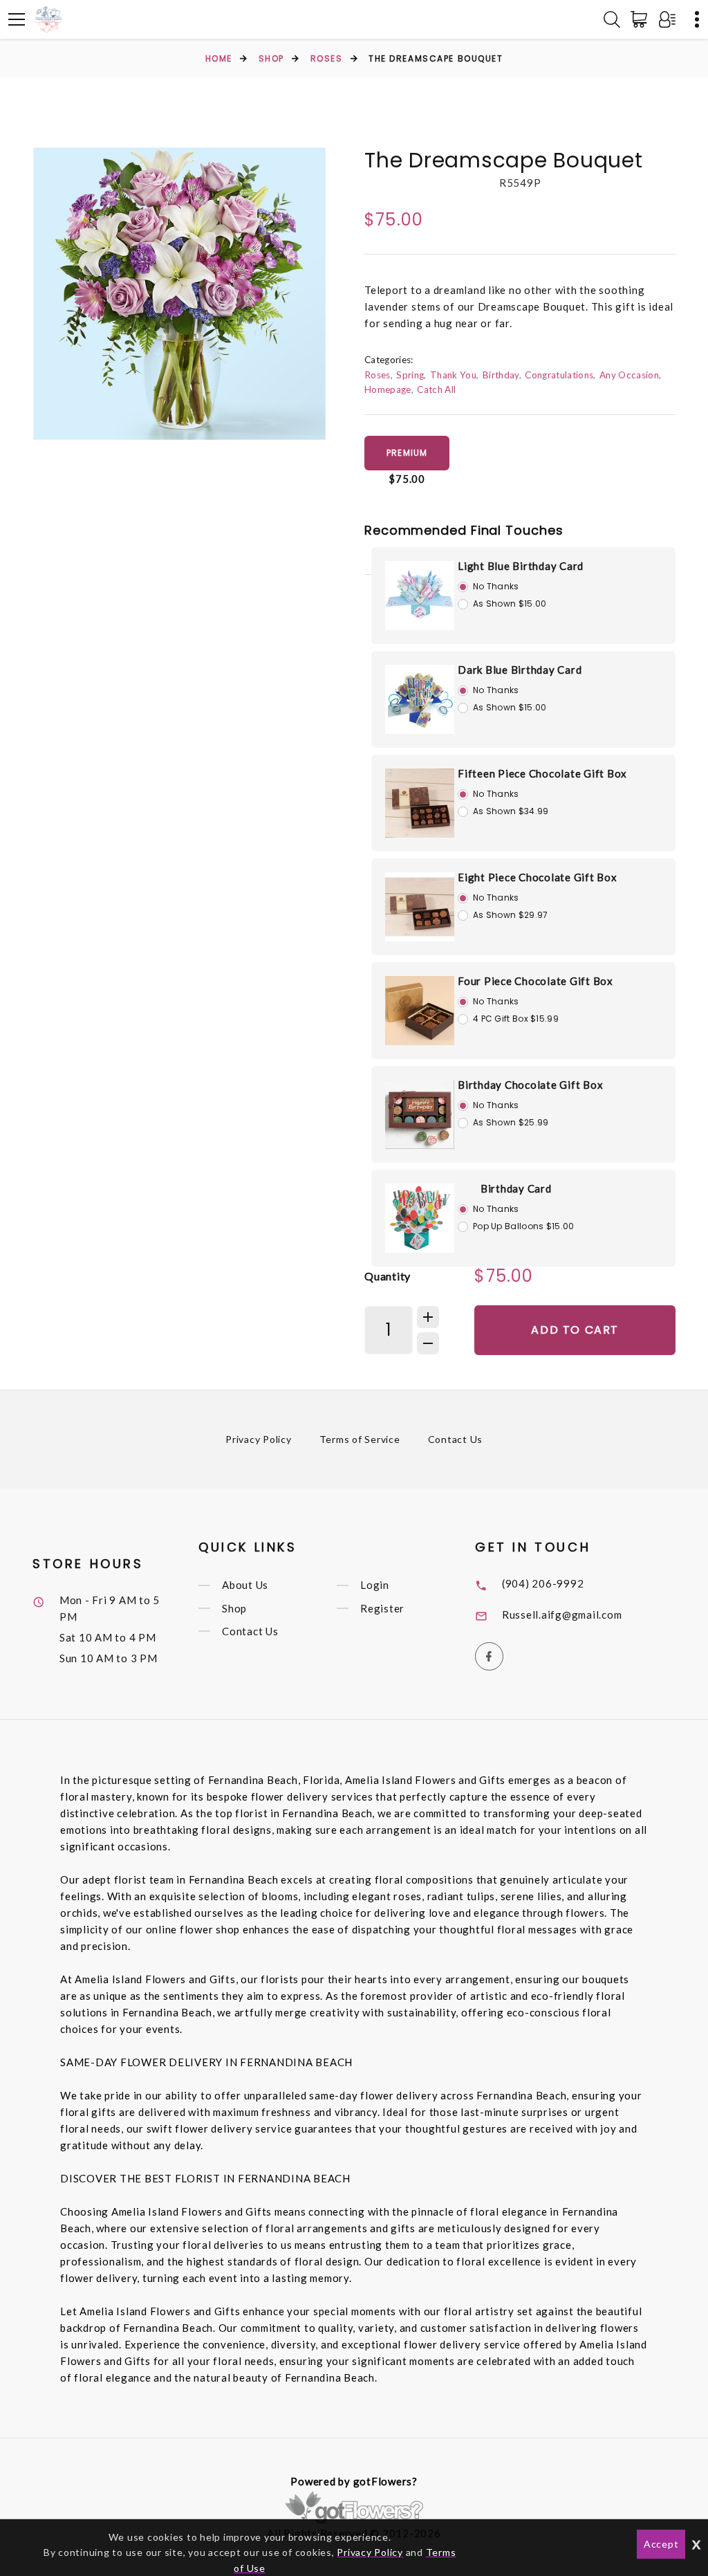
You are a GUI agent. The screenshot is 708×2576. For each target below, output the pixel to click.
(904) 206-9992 (543, 1583)
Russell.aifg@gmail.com (562, 1614)
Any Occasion (629, 375)
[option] (179, 294)
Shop (271, 58)
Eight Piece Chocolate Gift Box (538, 877)
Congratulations (559, 375)
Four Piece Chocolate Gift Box (535, 981)
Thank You (453, 375)
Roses (327, 58)
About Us (245, 1585)
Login (375, 1585)
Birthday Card (516, 1188)
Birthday (501, 375)
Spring (410, 375)
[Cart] (642, 19)
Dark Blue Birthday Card (520, 670)
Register (382, 1608)
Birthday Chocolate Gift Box (530, 1085)
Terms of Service (360, 1439)
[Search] (612, 19)
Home (219, 58)
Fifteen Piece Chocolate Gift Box (542, 773)
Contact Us (456, 1439)
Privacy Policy (259, 1439)
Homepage (388, 389)
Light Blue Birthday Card (521, 566)
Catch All (436, 389)
